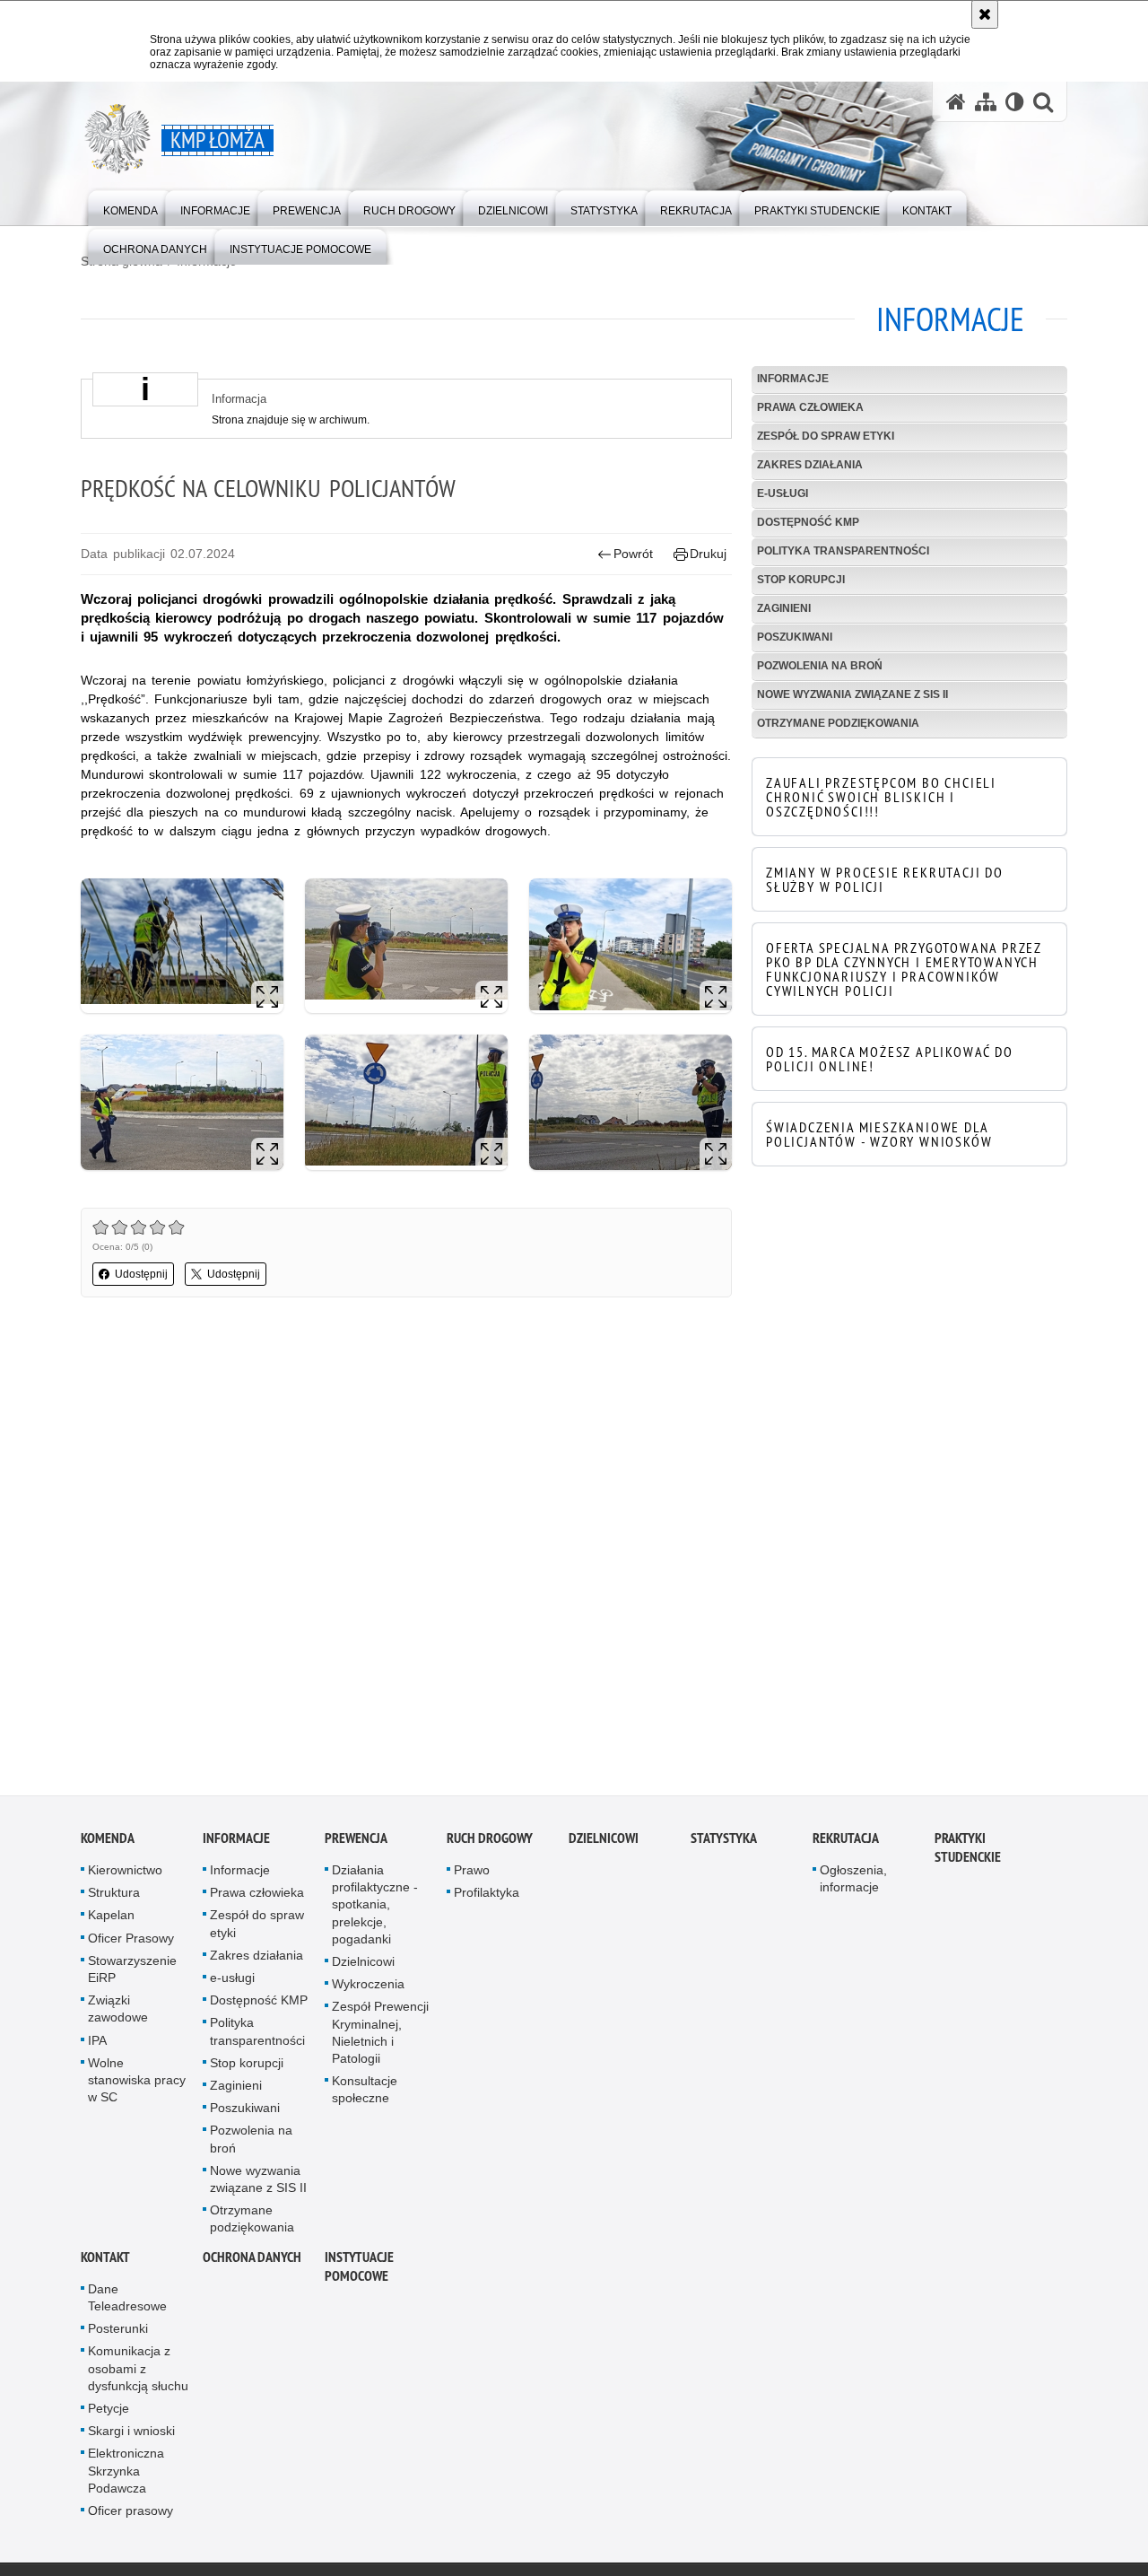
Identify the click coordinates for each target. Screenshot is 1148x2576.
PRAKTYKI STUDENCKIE (968, 1852)
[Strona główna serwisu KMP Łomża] (956, 102)
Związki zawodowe (118, 2013)
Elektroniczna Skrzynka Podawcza (126, 2475)
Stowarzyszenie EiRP (132, 1973)
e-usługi (783, 493)
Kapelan (111, 1919)
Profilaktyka (487, 1897)
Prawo (472, 1874)
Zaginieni (784, 608)
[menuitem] (130, 207)
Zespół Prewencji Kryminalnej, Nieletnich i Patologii (380, 2037)
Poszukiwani (795, 637)
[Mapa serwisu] (986, 102)
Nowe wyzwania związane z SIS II (852, 694)
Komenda (108, 1842)
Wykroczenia (368, 1988)
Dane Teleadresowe (127, 2301)
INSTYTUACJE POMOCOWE (359, 2270)
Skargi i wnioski (131, 2435)
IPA (97, 2044)
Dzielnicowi (363, 1966)
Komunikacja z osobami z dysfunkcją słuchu (138, 2372)
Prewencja (356, 1842)
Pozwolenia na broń (820, 666)
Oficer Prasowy (131, 1942)
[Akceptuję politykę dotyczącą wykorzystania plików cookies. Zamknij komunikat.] (985, 14)
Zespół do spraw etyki (826, 436)
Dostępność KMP (808, 522)
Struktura (114, 1897)
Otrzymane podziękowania (838, 723)
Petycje (109, 2412)
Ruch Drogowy (490, 1842)
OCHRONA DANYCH (252, 2261)
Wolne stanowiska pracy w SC (137, 2083)
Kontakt (105, 2261)
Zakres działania (810, 465)
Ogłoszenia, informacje (853, 1883)
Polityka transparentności (843, 551)
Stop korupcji (801, 580)
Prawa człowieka (810, 407)
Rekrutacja (846, 1842)
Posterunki (118, 2333)
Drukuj (708, 554)
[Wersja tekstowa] (1015, 102)
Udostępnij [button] (141, 1274)
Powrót (633, 554)
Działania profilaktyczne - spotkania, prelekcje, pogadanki (375, 1909)
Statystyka (724, 1842)
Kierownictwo (125, 1874)
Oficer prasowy (130, 2514)
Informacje (793, 379)
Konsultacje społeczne (365, 2094)
